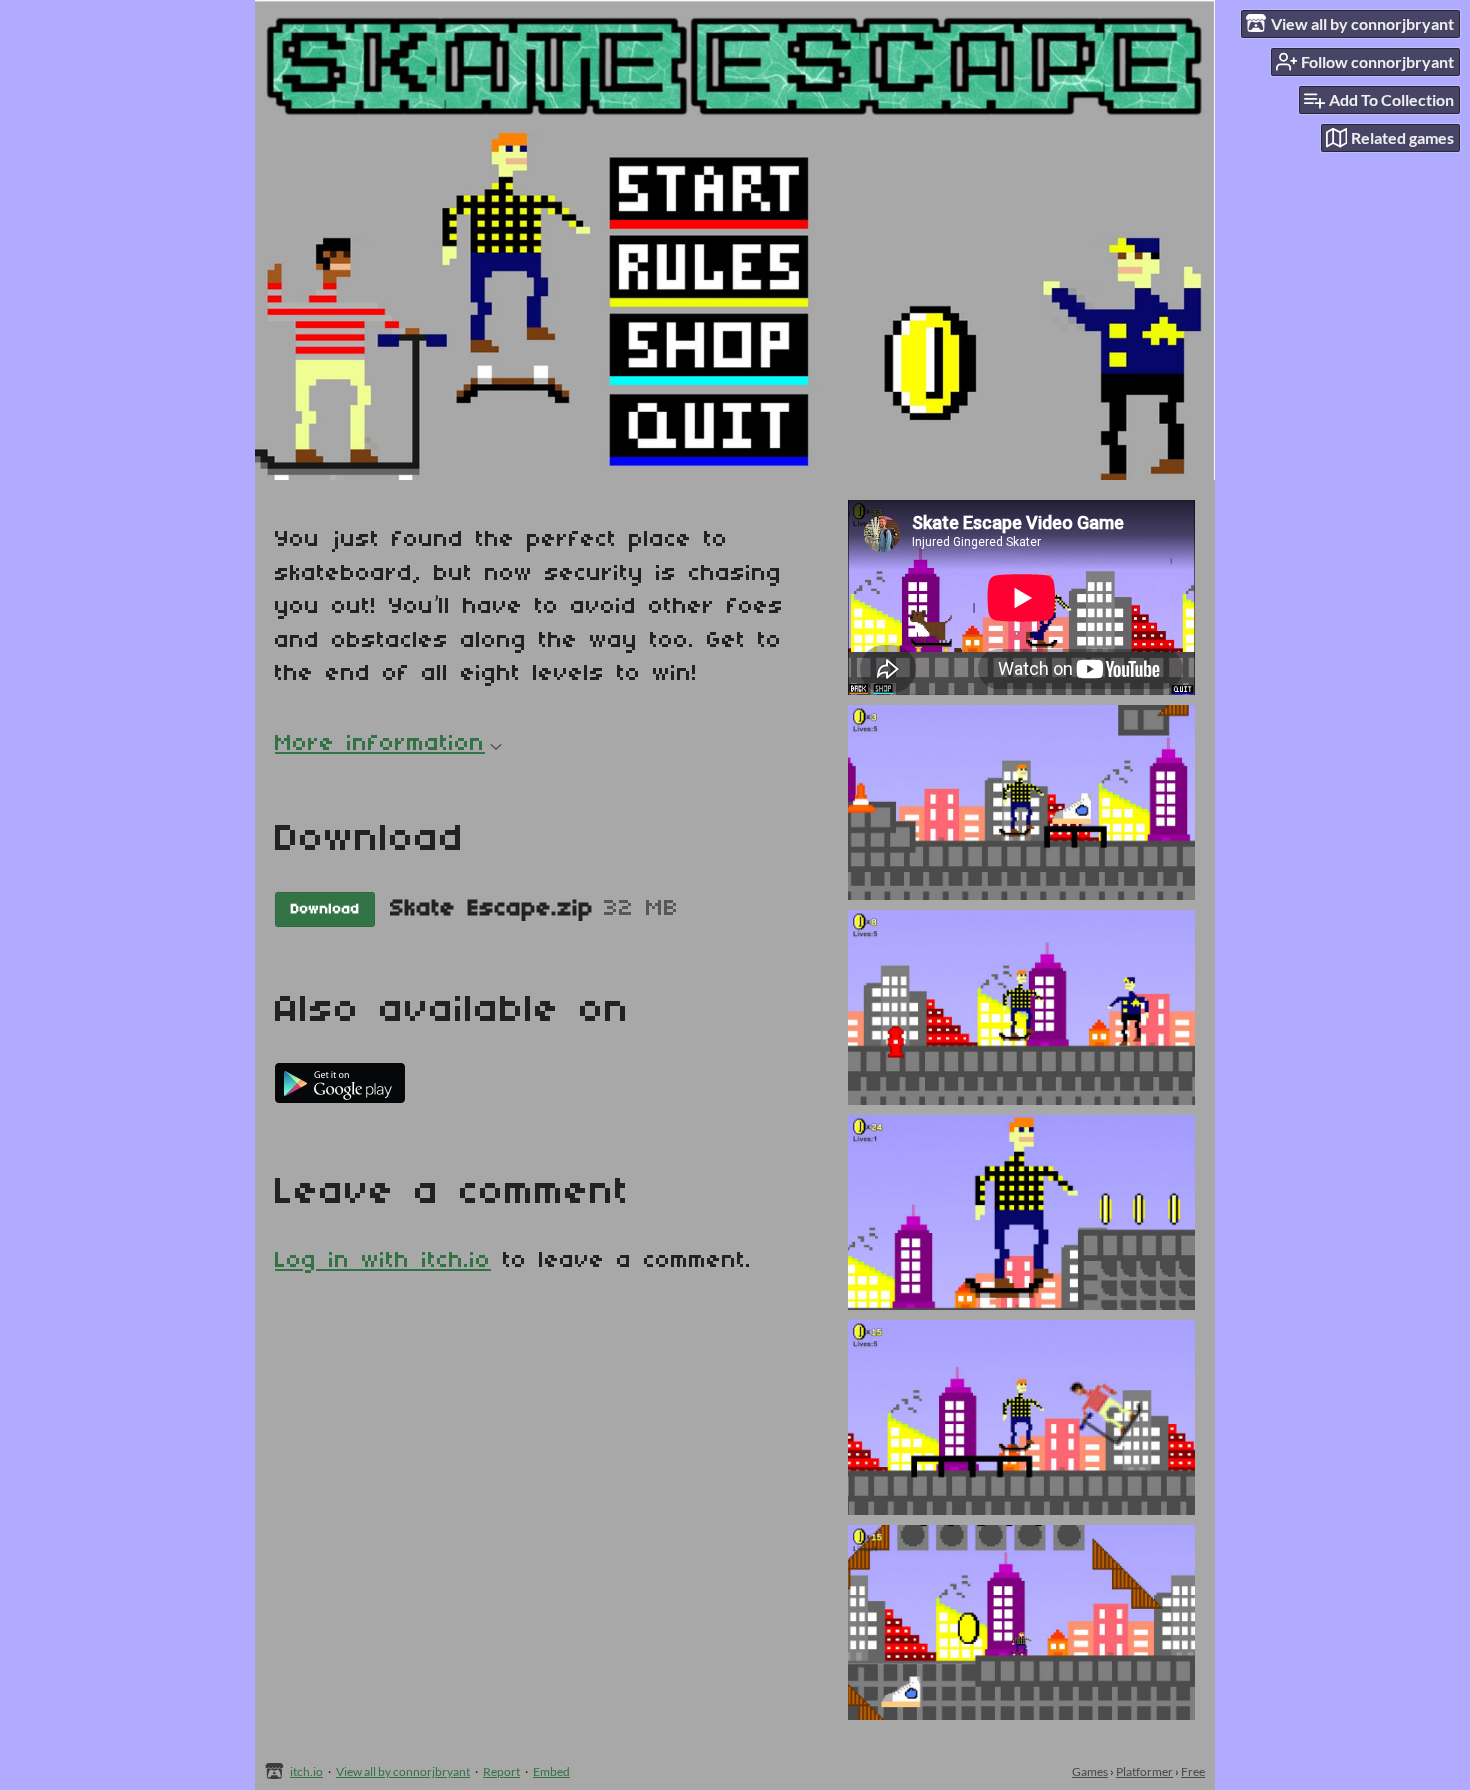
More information (380, 744)
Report (501, 1771)
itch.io (306, 1771)
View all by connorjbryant (403, 1771)
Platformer (1144, 1771)
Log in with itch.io (383, 1261)
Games (1090, 1771)
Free (1193, 1771)
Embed (551, 1771)
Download (325, 909)
